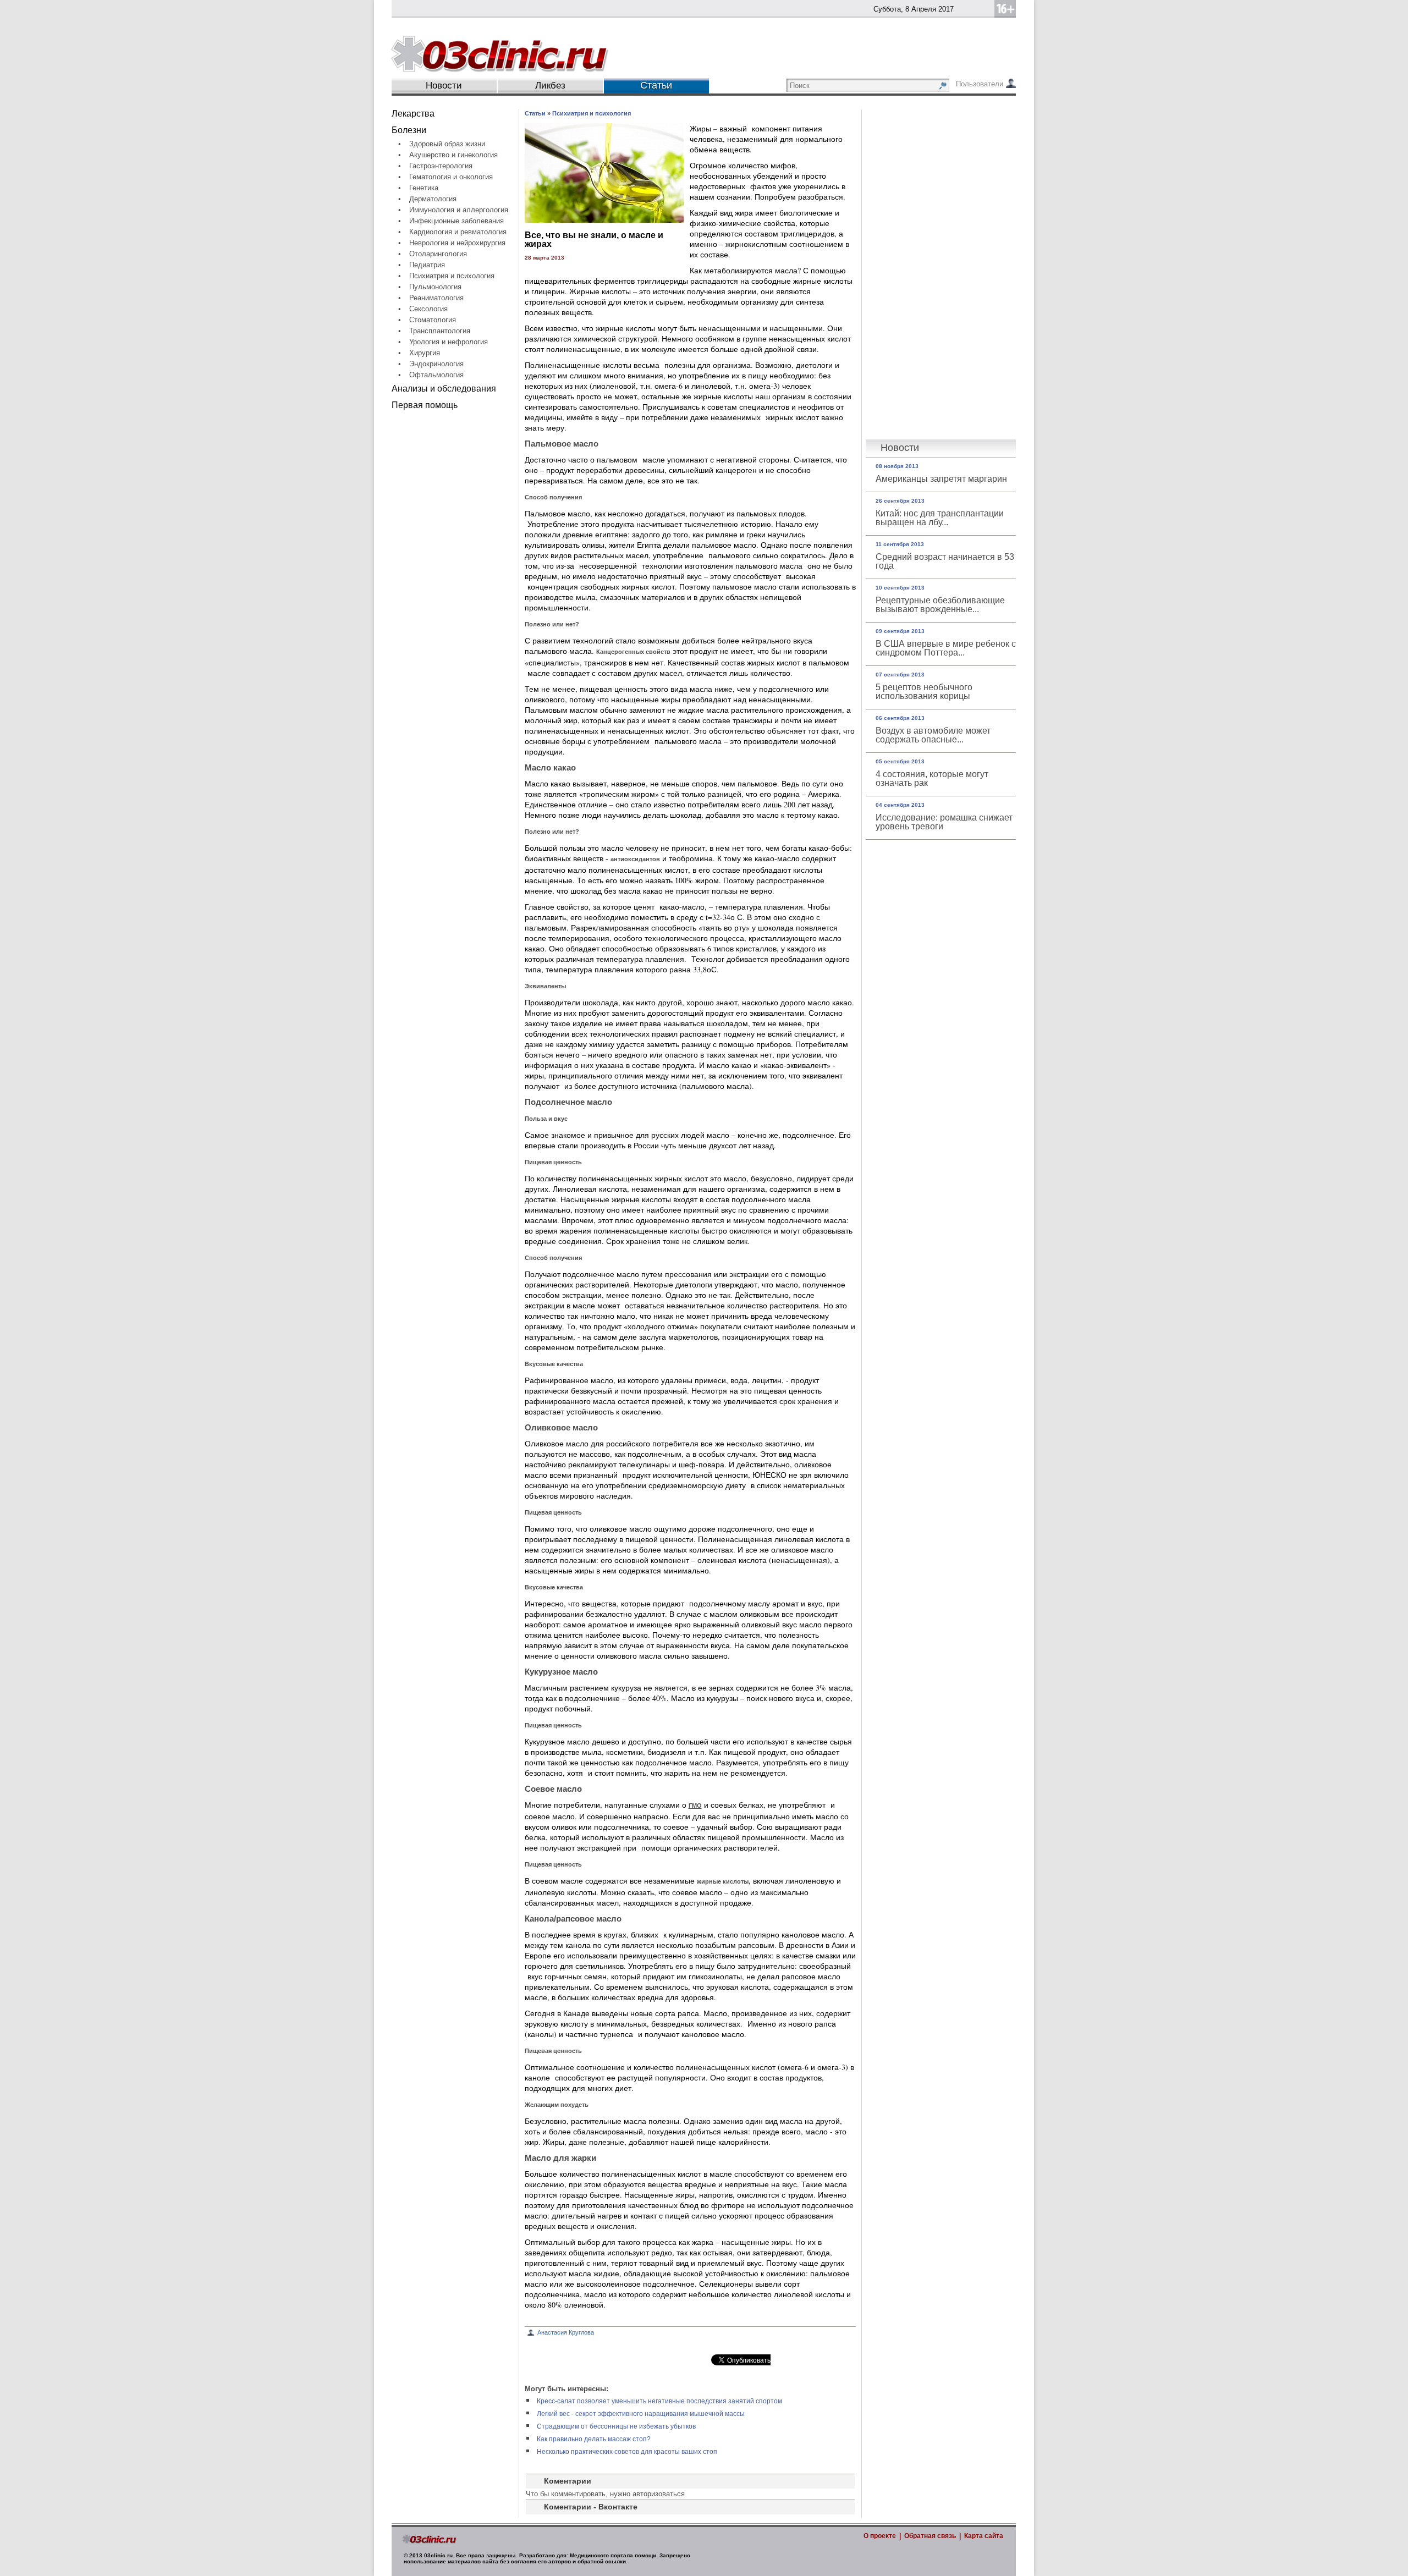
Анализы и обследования (444, 389)
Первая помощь (425, 405)
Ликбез (550, 86)
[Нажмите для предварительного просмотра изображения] (604, 220)
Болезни (409, 130)
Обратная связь (930, 2536)
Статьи (535, 113)
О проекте (880, 2536)
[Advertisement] (455, 582)
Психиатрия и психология (592, 113)
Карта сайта (984, 2536)
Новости (444, 86)
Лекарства (413, 114)
